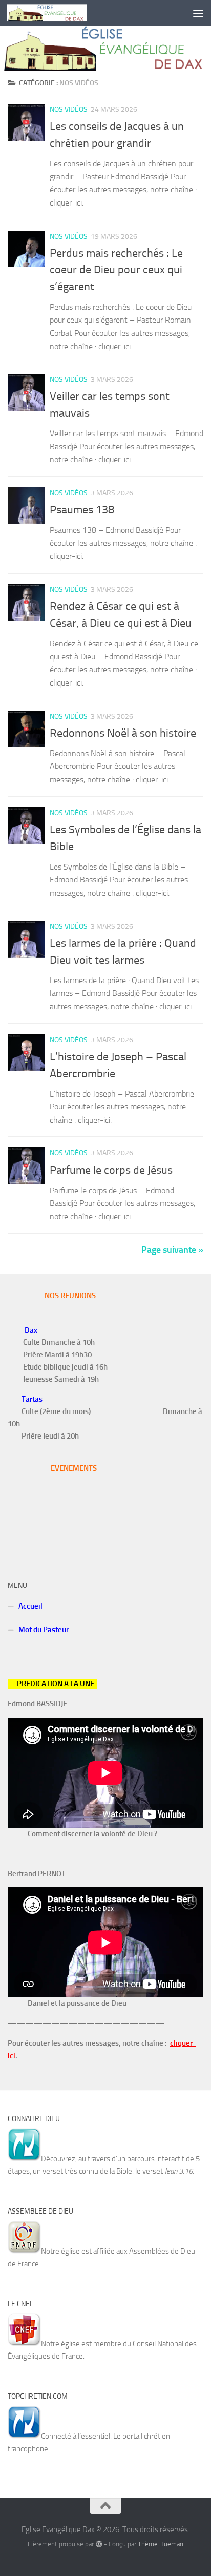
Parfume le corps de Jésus (111, 1170)
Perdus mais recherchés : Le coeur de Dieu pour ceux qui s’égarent (116, 270)
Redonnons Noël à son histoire (123, 733)
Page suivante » (172, 1250)
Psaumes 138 (82, 510)
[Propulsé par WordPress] (99, 2544)
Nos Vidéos (69, 110)
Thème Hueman (161, 2544)
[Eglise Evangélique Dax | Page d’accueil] (60, 13)
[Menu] (198, 13)
